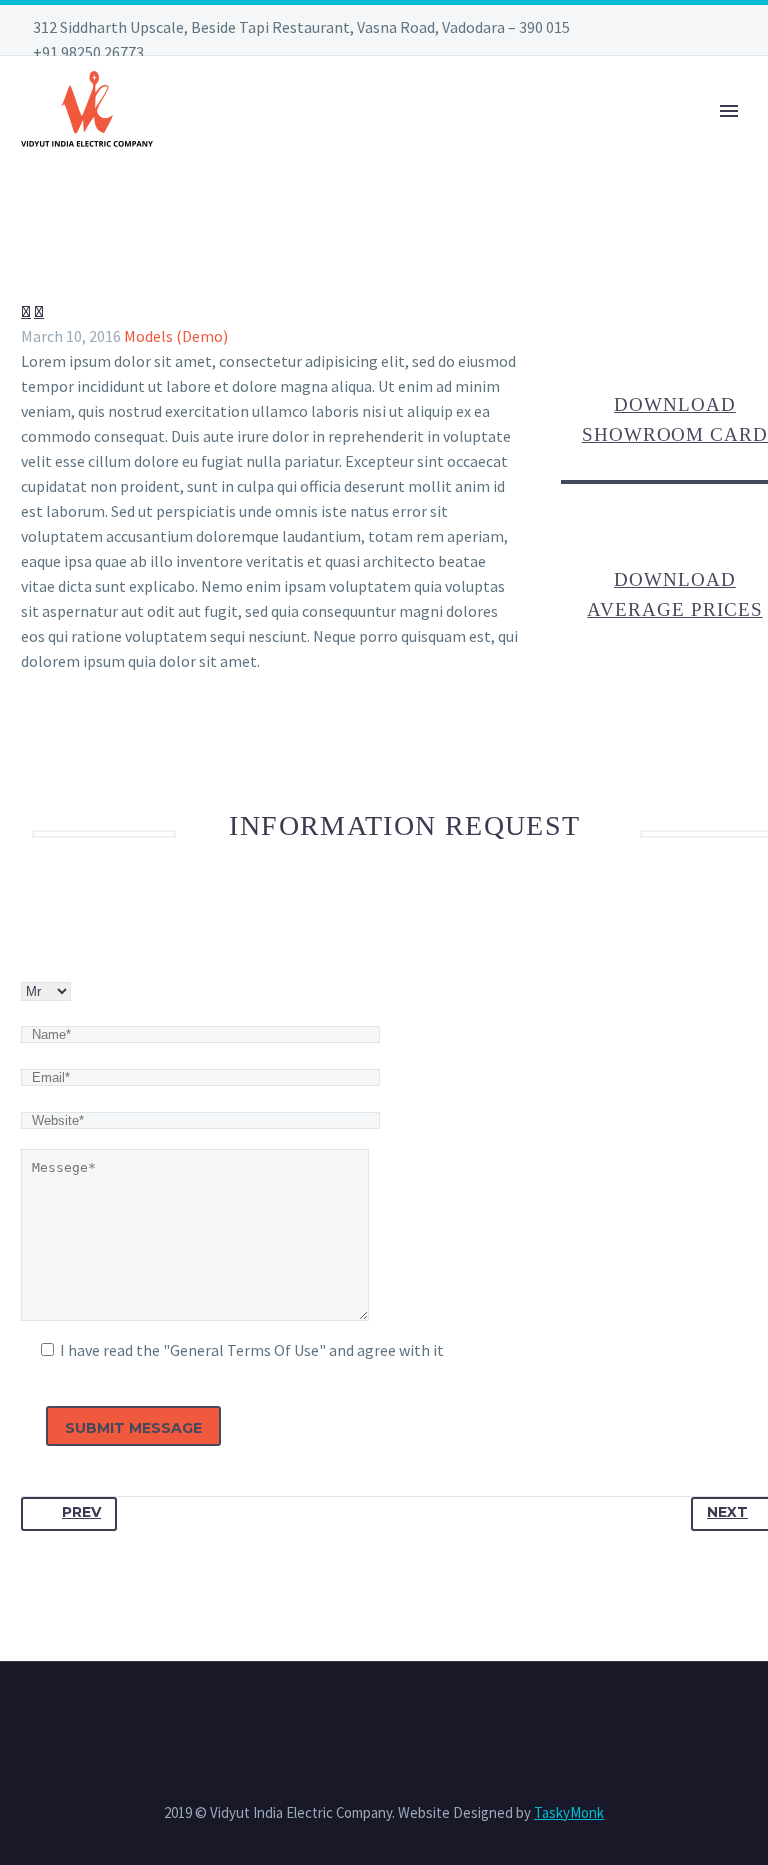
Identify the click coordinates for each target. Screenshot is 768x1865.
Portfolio (420, 138)
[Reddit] (179, 1479)
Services (301, 138)
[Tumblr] (121, 1479)
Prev (81, 1512)
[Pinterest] (92, 1479)
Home (206, 138)
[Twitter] (63, 1479)
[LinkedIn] (150, 1479)
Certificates (557, 138)
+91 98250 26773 (88, 52)
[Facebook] (34, 1479)
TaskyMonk (569, 1812)
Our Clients (699, 138)
